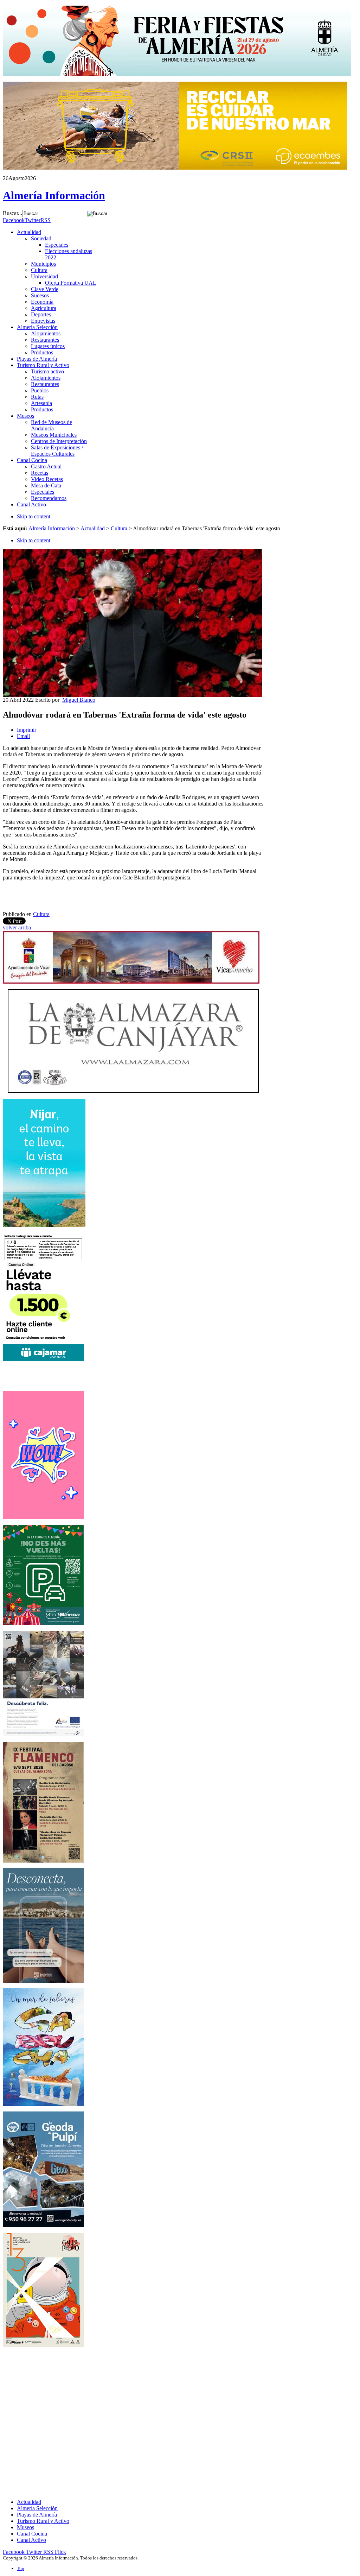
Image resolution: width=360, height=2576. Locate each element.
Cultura (119, 528)
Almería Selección (37, 2508)
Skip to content (34, 516)
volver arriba (17, 927)
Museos (25, 2527)
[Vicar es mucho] (131, 982)
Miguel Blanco (79, 700)
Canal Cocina (32, 2534)
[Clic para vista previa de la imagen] (133, 695)
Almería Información (52, 528)
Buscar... (12, 213)
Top (21, 2568)
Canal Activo (31, 2540)
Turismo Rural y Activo (43, 2521)
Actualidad (93, 528)
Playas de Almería (37, 2515)
